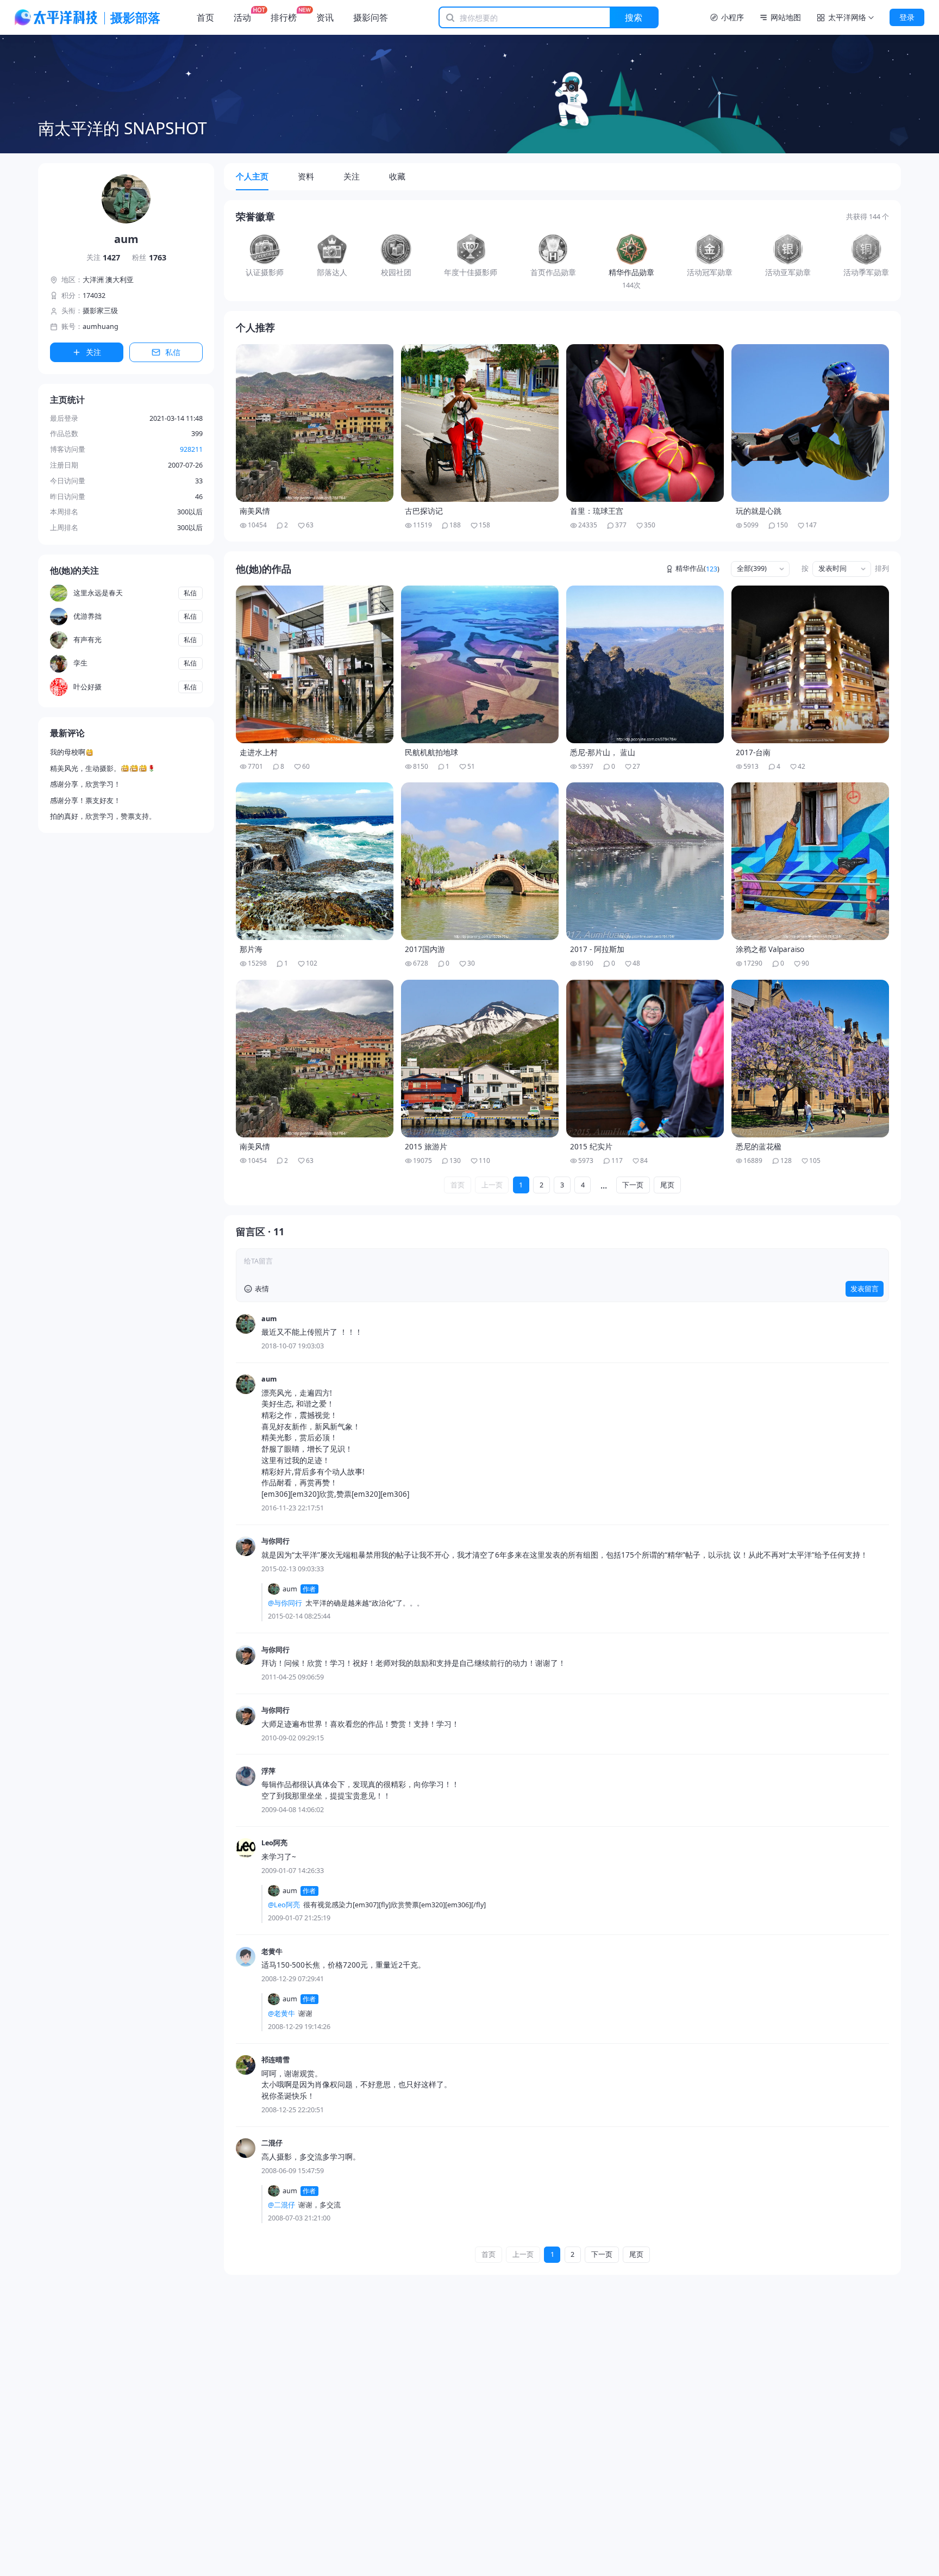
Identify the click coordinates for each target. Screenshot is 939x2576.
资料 (306, 176)
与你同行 (276, 1541)
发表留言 (865, 1289)
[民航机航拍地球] (480, 664)
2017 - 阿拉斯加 (597, 949)
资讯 (325, 17)
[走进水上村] (315, 664)
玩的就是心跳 (759, 511)
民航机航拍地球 (431, 752)
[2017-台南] (810, 664)
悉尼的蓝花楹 (759, 1147)
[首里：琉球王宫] (645, 423)
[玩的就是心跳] (810, 423)
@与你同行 (285, 1603)
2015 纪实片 (591, 1147)
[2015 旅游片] (480, 1059)
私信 (173, 352)
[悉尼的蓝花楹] (810, 1059)
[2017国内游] (480, 861)
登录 (907, 17)
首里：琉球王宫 (597, 511)
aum (269, 1319)
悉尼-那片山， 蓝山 (603, 752)
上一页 (492, 1185)
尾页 (667, 1185)
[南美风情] (315, 423)
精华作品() (697, 569)
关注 (104, 257)
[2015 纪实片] (645, 1059)
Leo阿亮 (274, 1843)
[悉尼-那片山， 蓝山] (645, 664)
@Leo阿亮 (284, 1905)
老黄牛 (272, 1952)
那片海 (251, 949)
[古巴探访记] (480, 423)
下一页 (633, 1185)
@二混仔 (281, 2205)
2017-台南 (753, 752)
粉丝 (149, 257)
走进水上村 (259, 752)
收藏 (397, 176)
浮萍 (268, 1771)
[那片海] (315, 861)
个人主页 (252, 176)
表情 (262, 1289)
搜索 (634, 17)
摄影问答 (371, 17)
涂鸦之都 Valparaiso (770, 949)
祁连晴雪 (276, 2060)
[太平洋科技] (57, 17)
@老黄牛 (281, 2014)
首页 (205, 17)
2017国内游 (425, 949)
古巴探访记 (424, 511)
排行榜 (284, 17)
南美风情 (255, 511)
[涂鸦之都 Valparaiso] (810, 861)
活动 (242, 17)
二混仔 (272, 2143)
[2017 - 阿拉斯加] (645, 861)
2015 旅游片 (426, 1147)
